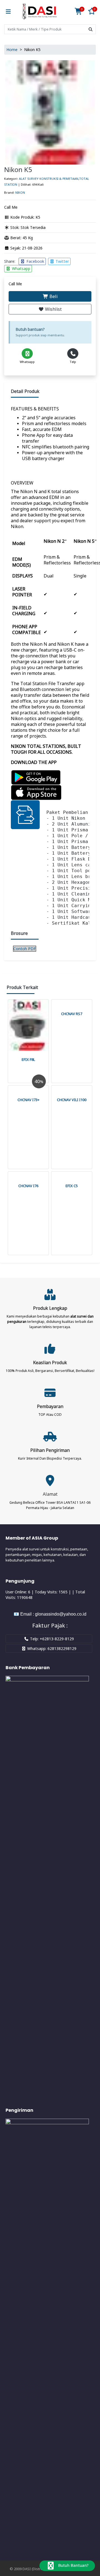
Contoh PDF (25, 949)
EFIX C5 (72, 1186)
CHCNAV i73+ (28, 1100)
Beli (53, 296)
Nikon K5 (18, 169)
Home (12, 50)
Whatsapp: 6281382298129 (51, 1648)
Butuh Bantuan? (73, 2565)
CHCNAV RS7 (72, 1014)
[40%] (28, 1088)
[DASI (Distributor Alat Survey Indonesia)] (39, 12)
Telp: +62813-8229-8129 (51, 1639)
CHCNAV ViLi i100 (72, 1100)
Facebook (35, 261)
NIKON (20, 192)
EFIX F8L (28, 1059)
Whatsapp (21, 268)
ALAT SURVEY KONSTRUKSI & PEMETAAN (49, 179)
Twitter (62, 261)
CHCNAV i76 (28, 1186)
